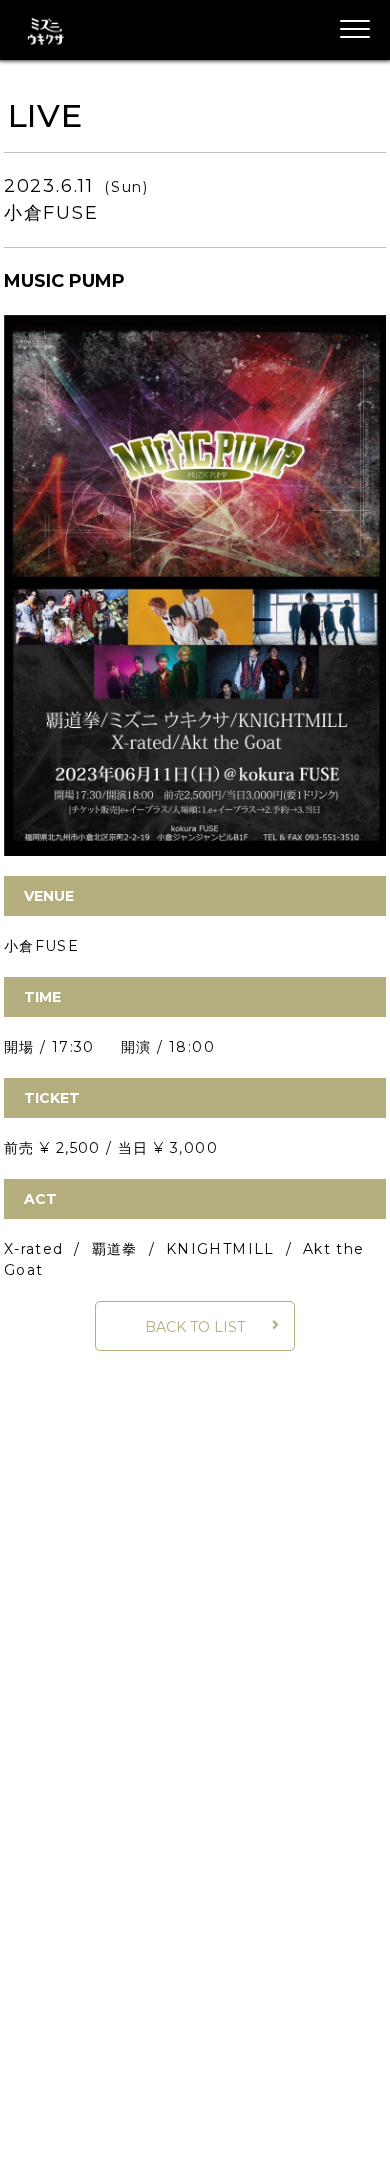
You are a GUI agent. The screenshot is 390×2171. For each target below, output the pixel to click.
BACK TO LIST (195, 1327)
